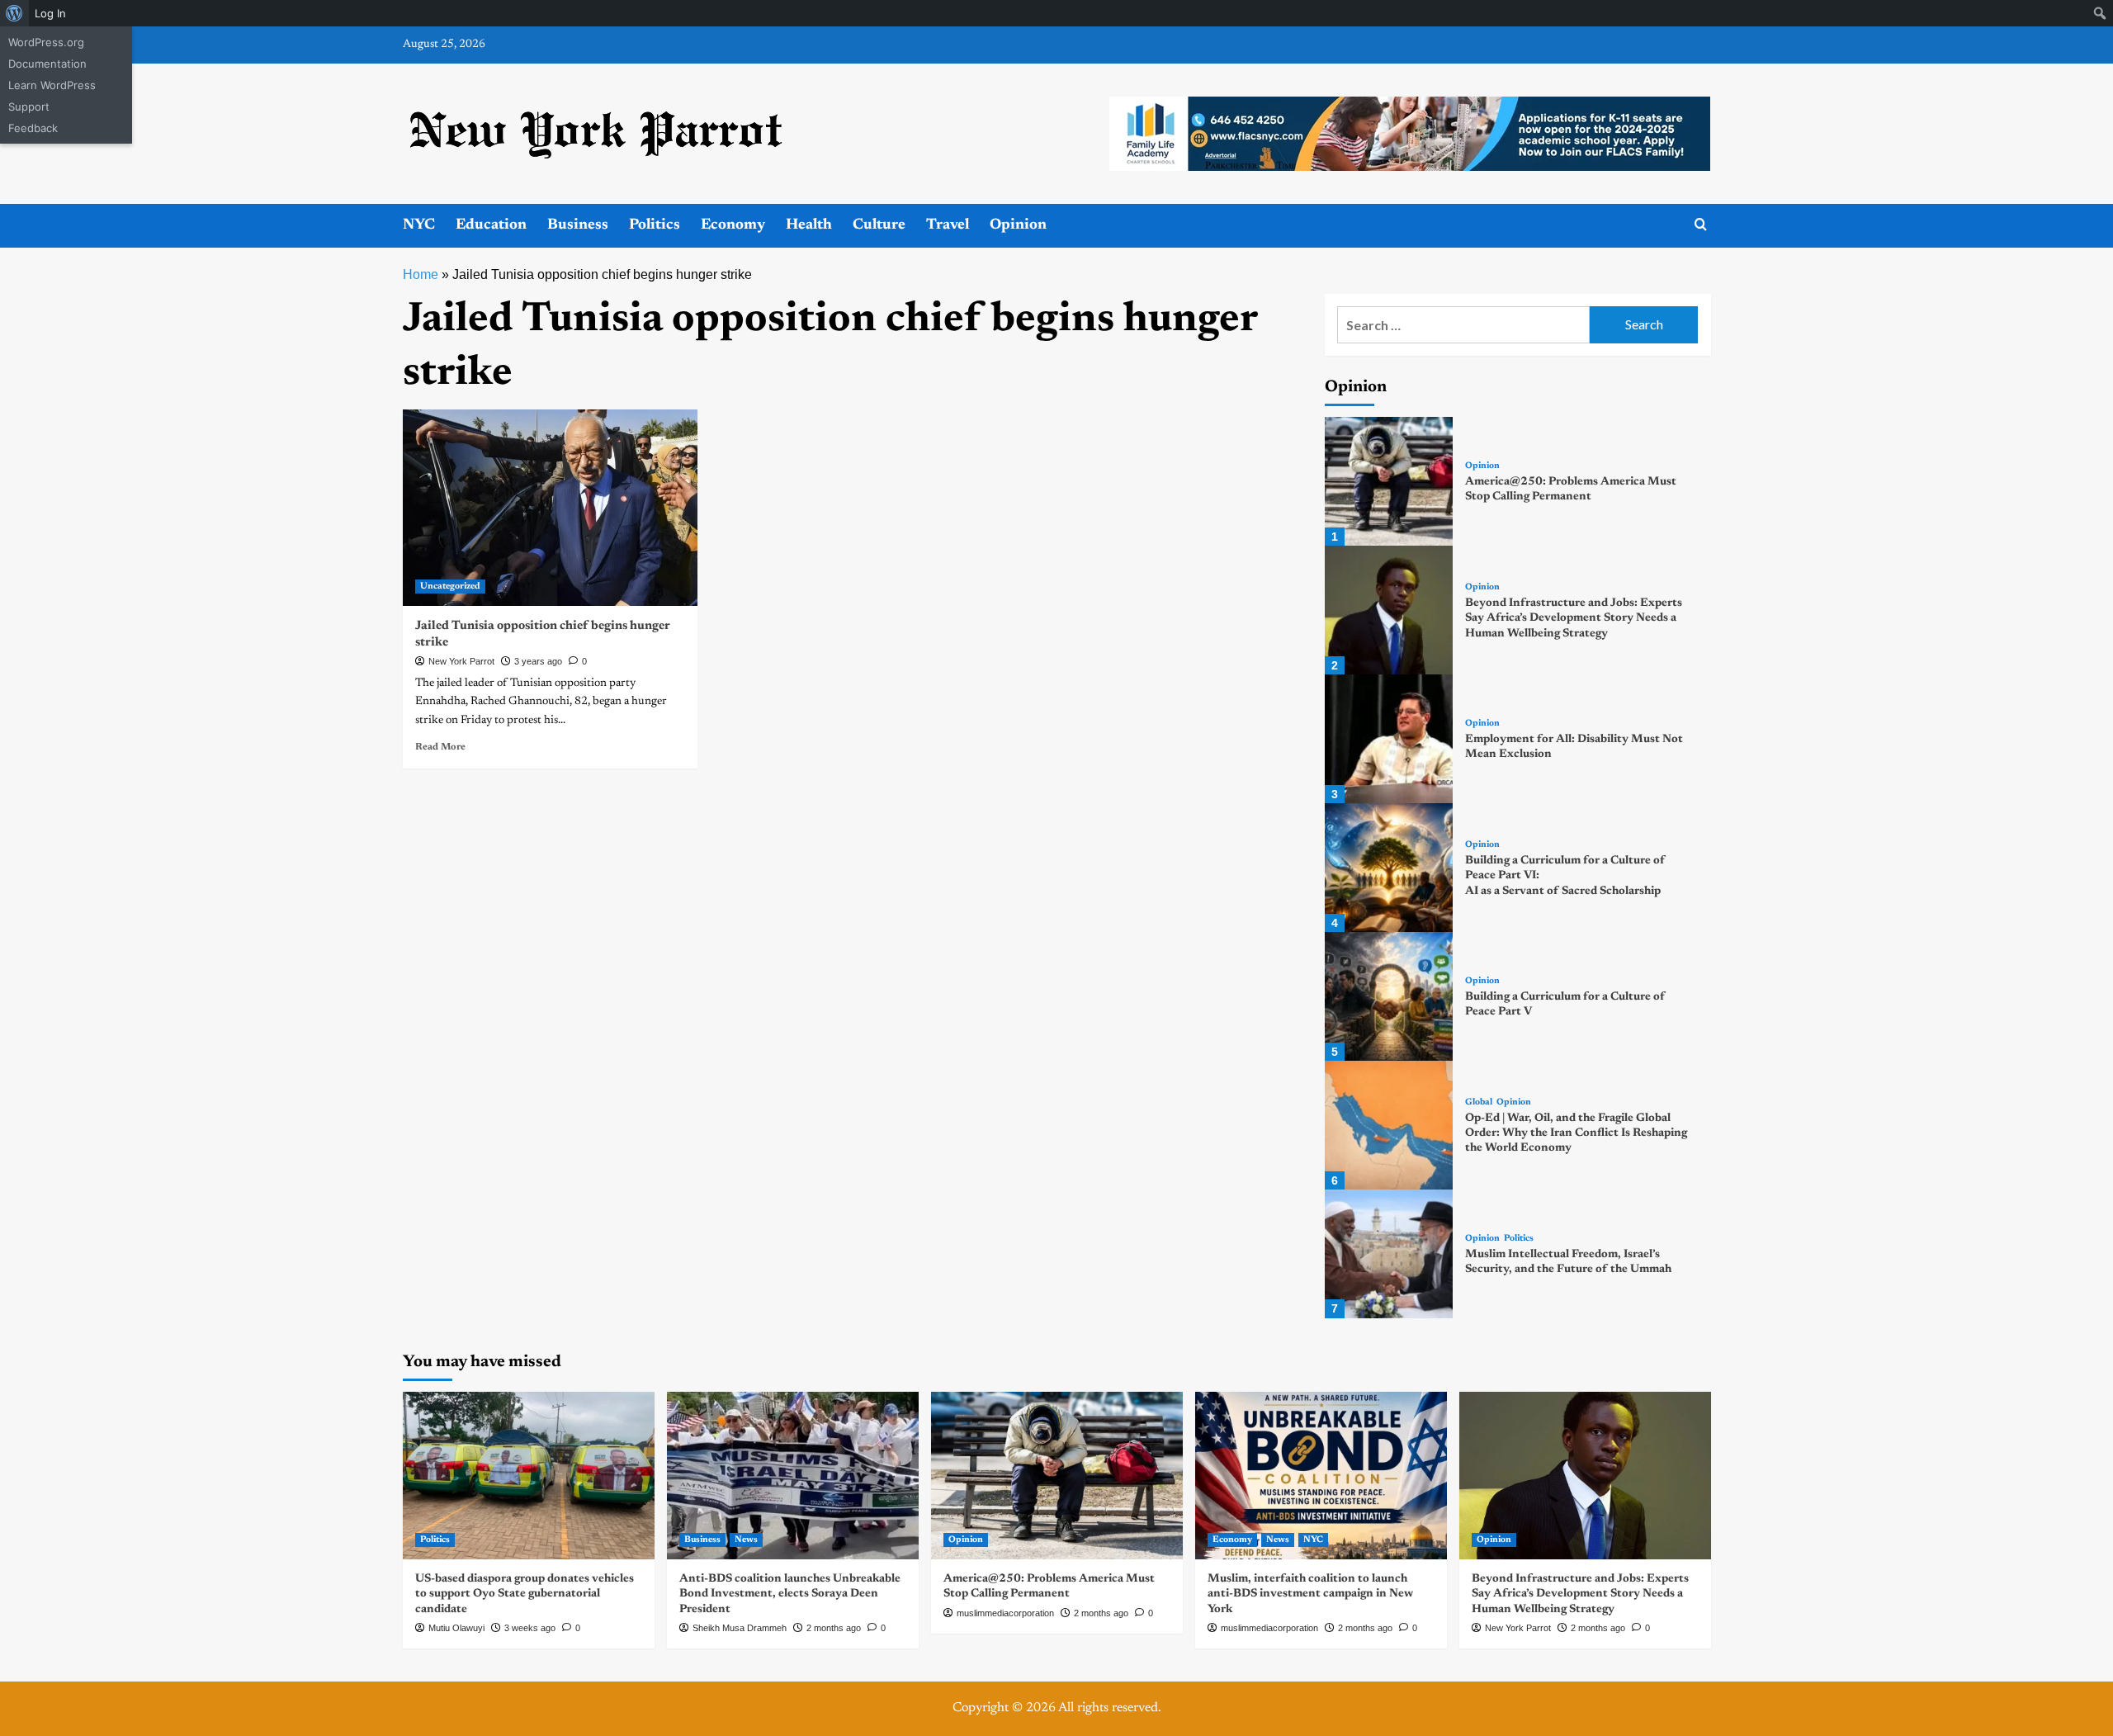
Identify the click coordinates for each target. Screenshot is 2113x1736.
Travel (948, 225)
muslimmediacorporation (1005, 1613)
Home (421, 274)
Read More (440, 747)
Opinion (1018, 225)
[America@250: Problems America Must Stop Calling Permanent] (1389, 481)
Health (809, 225)
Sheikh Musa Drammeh (740, 1628)
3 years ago (538, 661)
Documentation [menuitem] (47, 64)
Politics (655, 225)
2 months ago (834, 1628)
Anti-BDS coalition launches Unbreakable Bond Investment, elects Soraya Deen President (790, 1594)
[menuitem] (14, 13)
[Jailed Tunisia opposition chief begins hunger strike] (550, 508)
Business (578, 225)
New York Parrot (461, 661)
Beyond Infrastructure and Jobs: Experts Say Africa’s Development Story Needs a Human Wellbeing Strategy (1574, 618)
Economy (733, 225)
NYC (419, 225)
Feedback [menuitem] (33, 128)
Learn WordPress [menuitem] (52, 85)
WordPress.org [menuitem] (46, 42)
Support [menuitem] (29, 106)
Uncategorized (450, 587)
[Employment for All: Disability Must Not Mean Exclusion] (1389, 739)
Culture (879, 225)
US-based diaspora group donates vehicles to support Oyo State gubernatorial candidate (525, 1594)
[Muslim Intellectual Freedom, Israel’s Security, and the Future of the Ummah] (1389, 1254)
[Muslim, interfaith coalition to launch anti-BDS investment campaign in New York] (1321, 1476)
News (746, 1540)
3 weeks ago (530, 1628)
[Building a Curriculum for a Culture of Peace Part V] (1389, 996)
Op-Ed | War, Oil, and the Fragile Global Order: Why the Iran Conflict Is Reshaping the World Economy (1576, 1133)
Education (491, 225)
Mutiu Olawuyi (456, 1628)
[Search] (1701, 225)
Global (1479, 1102)
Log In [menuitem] (50, 13)
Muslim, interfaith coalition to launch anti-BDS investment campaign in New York (1310, 1594)
